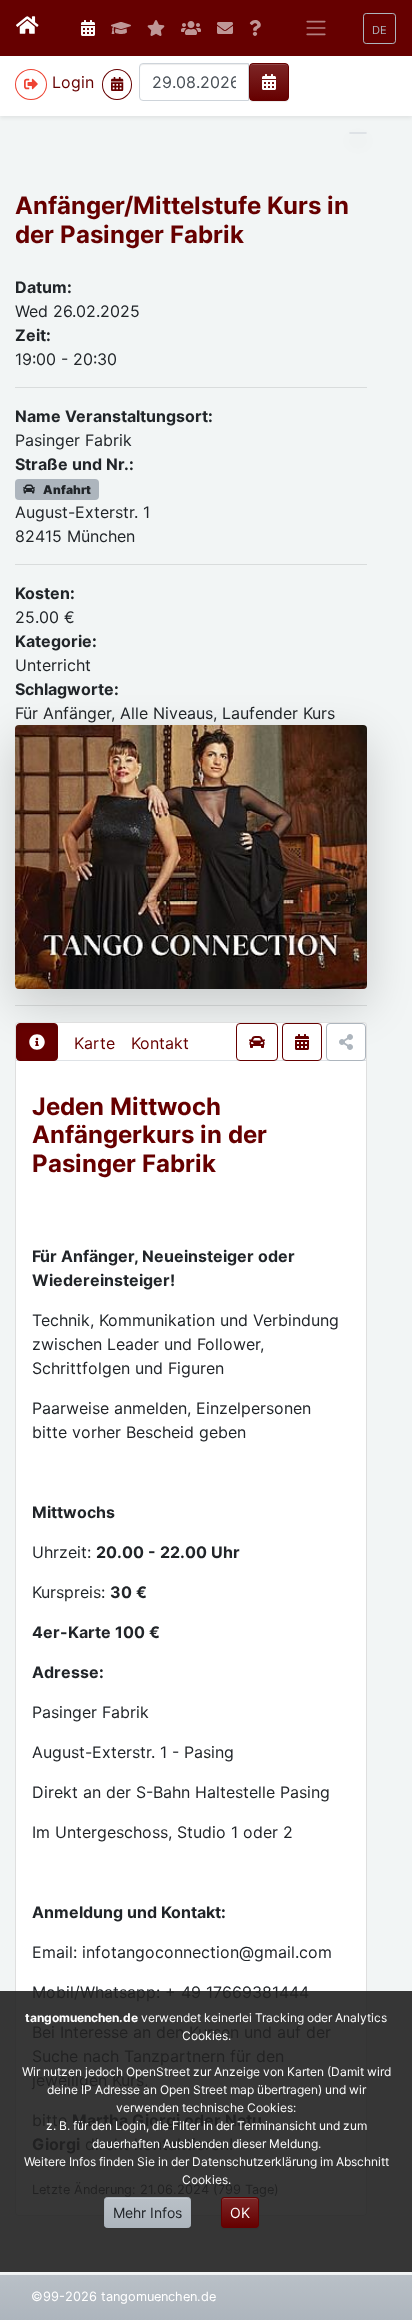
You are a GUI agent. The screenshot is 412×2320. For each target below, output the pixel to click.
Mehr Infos (147, 2212)
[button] (379, 28)
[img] (269, 82)
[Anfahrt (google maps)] (257, 1042)
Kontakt (160, 1043)
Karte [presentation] (94, 1043)
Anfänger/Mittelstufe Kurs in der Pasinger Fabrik (182, 220)
